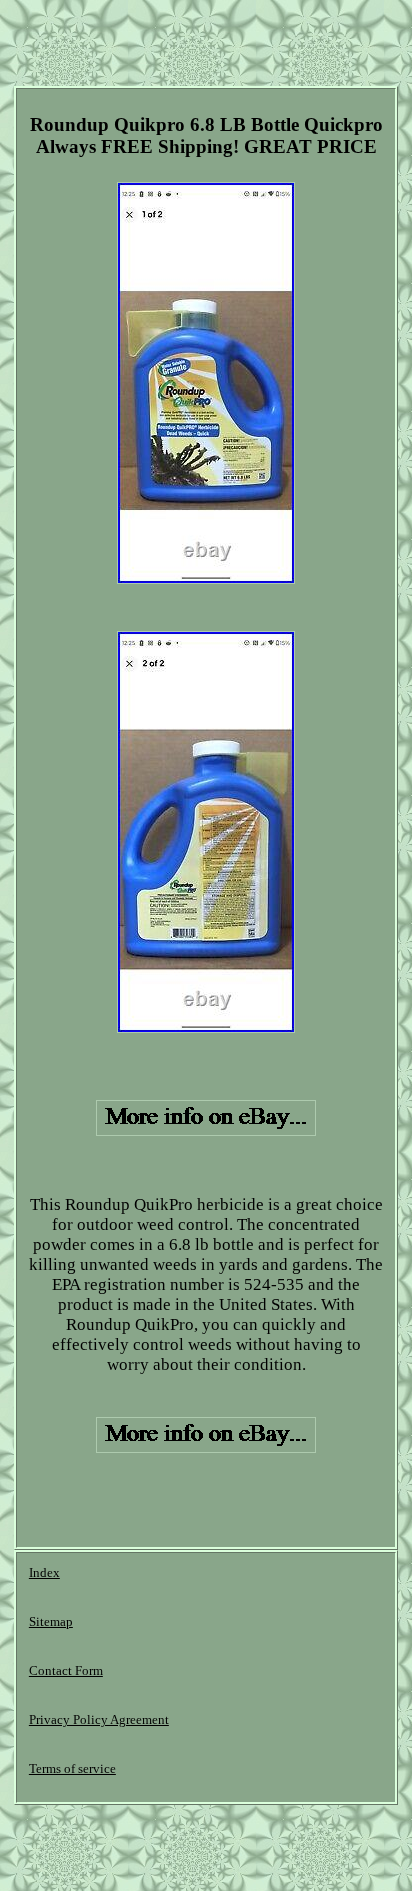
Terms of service (72, 1768)
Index (44, 1572)
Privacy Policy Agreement (99, 1719)
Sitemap (51, 1621)
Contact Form (66, 1670)
